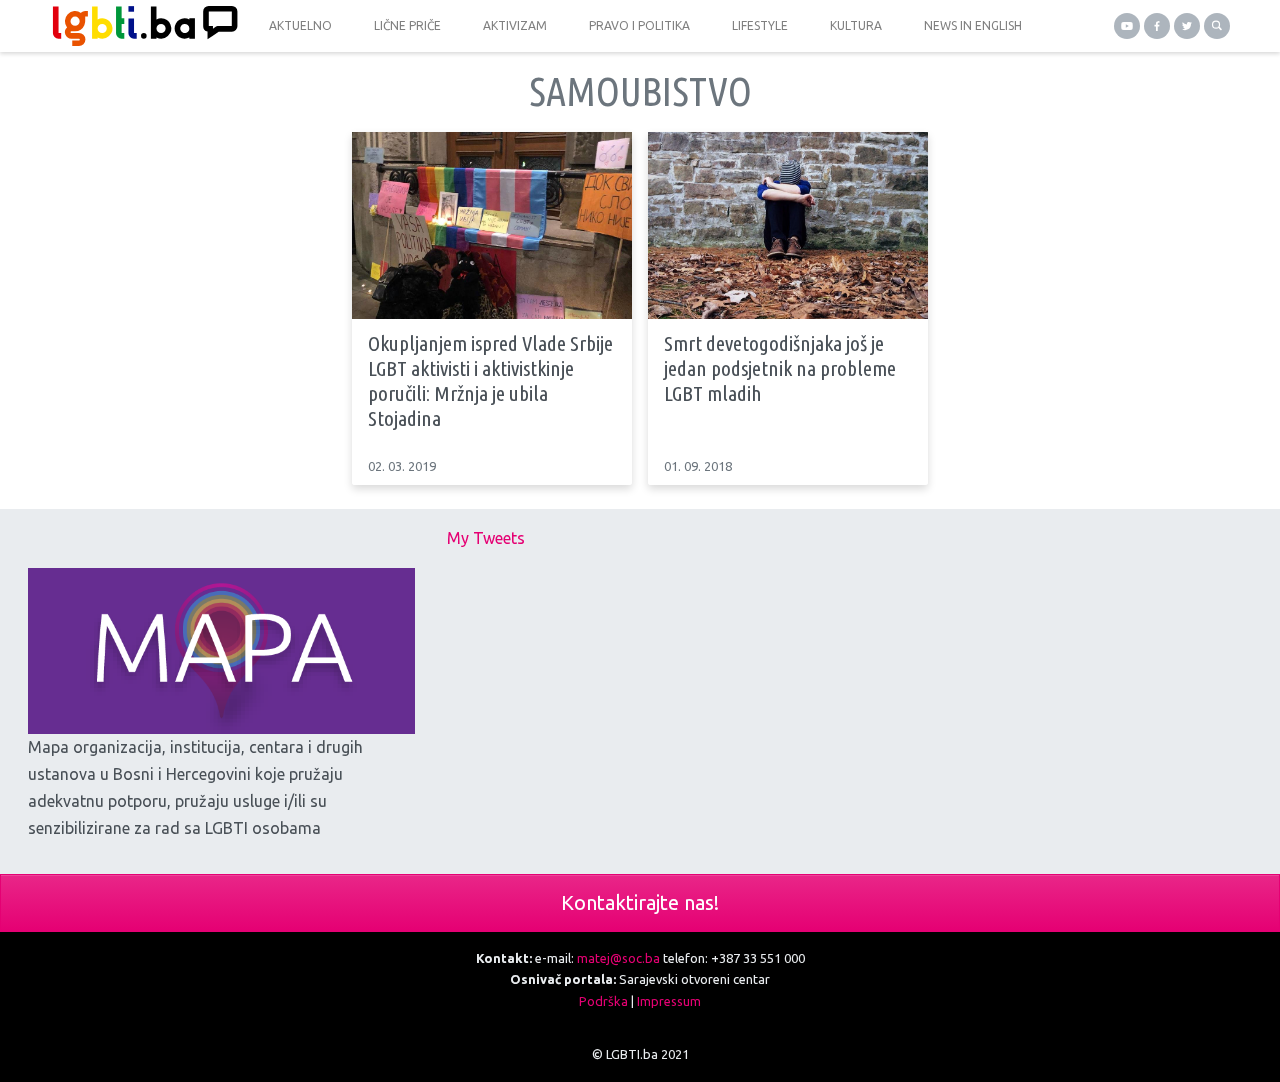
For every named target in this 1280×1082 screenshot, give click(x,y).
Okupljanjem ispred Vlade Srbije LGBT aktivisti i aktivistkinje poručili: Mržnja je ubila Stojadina (490, 381)
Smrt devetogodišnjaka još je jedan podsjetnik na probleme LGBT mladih (780, 368)
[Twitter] (1187, 26)
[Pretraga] (1217, 26)
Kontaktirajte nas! (640, 902)
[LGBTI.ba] (140, 26)
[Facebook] (1157, 26)
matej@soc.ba (618, 958)
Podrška (603, 1001)
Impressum (669, 1001)
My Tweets (486, 538)
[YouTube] (1127, 26)
